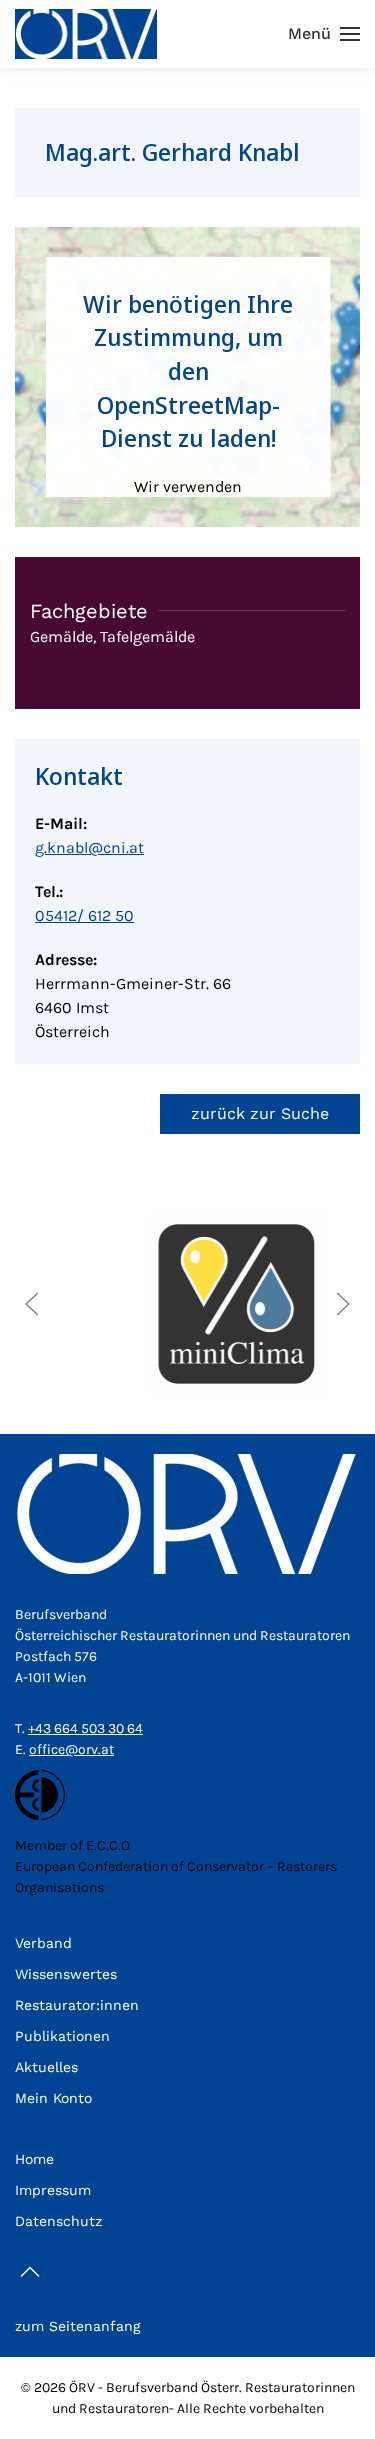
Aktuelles (46, 2067)
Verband (43, 1943)
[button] (324, 34)
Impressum (53, 2190)
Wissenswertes (66, 1974)
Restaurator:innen (77, 2005)
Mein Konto (53, 2098)
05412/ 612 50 (84, 915)
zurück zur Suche (260, 1113)
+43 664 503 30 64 (85, 1728)
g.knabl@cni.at (89, 847)
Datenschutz (58, 2221)
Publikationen (62, 2036)
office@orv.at (71, 1749)
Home (34, 2159)
